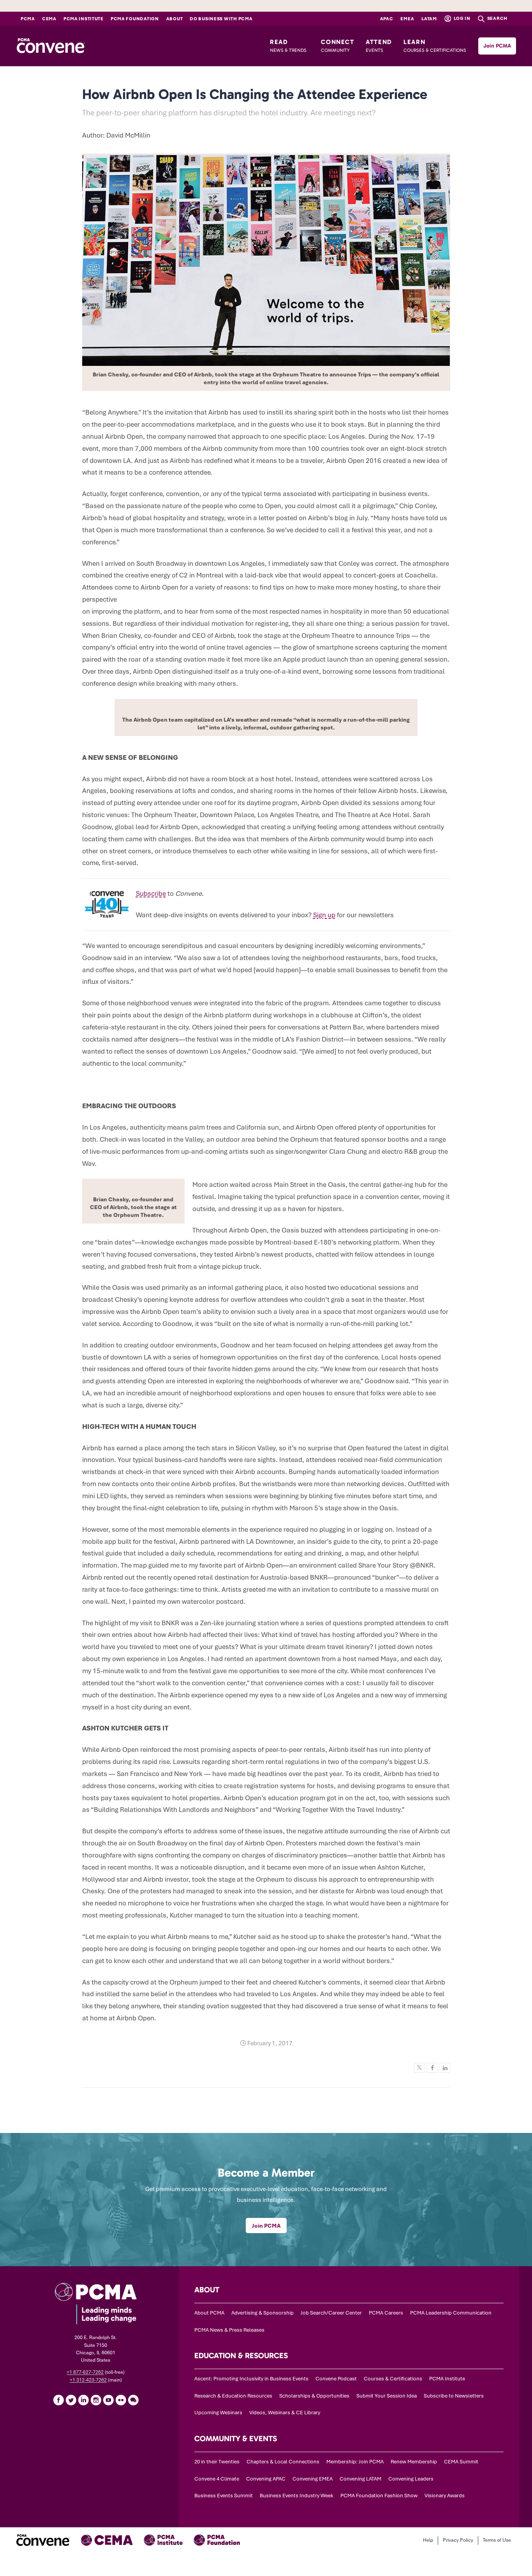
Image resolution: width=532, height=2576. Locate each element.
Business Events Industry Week (297, 2496)
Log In (462, 18)
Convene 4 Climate (217, 2479)
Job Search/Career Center (331, 2313)
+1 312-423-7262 (88, 2380)
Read (288, 46)
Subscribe (151, 893)
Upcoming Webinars (218, 2413)
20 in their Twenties (217, 2462)
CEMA (49, 19)
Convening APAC (266, 2479)
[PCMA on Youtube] (108, 2400)
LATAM (429, 19)
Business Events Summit (224, 2496)
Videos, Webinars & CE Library (285, 2413)
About (175, 19)
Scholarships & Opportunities (314, 2396)
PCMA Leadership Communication (451, 2313)
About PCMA (209, 2313)
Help (428, 2540)
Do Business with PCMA (221, 19)
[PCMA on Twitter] (71, 2400)
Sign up (324, 915)
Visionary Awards (445, 2496)
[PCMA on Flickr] (121, 2400)
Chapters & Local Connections (283, 2462)
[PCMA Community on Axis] (133, 2400)
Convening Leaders (411, 2479)
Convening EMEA (313, 2479)
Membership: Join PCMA (355, 2462)
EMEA (407, 19)
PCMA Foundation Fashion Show (379, 2496)
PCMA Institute (84, 19)
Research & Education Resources (233, 2396)
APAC (387, 19)
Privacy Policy (458, 2540)
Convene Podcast (336, 2379)
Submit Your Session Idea (387, 2396)
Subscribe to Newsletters (454, 2396)
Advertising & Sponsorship (262, 2313)
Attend (379, 46)
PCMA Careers (386, 2313)
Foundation (135, 19)
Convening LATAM (360, 2479)
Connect (337, 46)
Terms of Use (497, 2540)
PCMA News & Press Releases (229, 2330)
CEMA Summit (461, 2462)
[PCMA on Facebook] (58, 2400)
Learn (435, 46)
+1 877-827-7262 (85, 2372)
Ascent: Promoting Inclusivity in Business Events (251, 2379)
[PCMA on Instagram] (96, 2400)
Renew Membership (414, 2462)
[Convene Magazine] (51, 46)
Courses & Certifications (393, 2379)
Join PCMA (497, 46)
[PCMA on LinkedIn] (83, 2400)
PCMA (28, 19)
